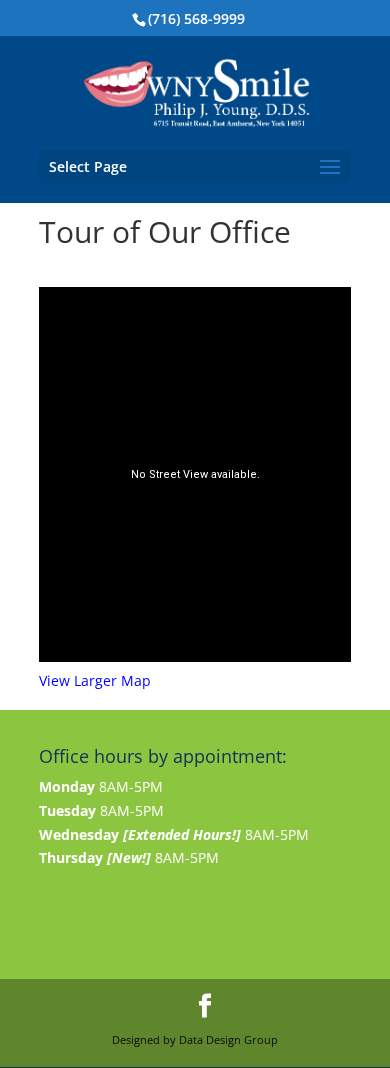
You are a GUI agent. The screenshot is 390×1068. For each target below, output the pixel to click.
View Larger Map (95, 680)
